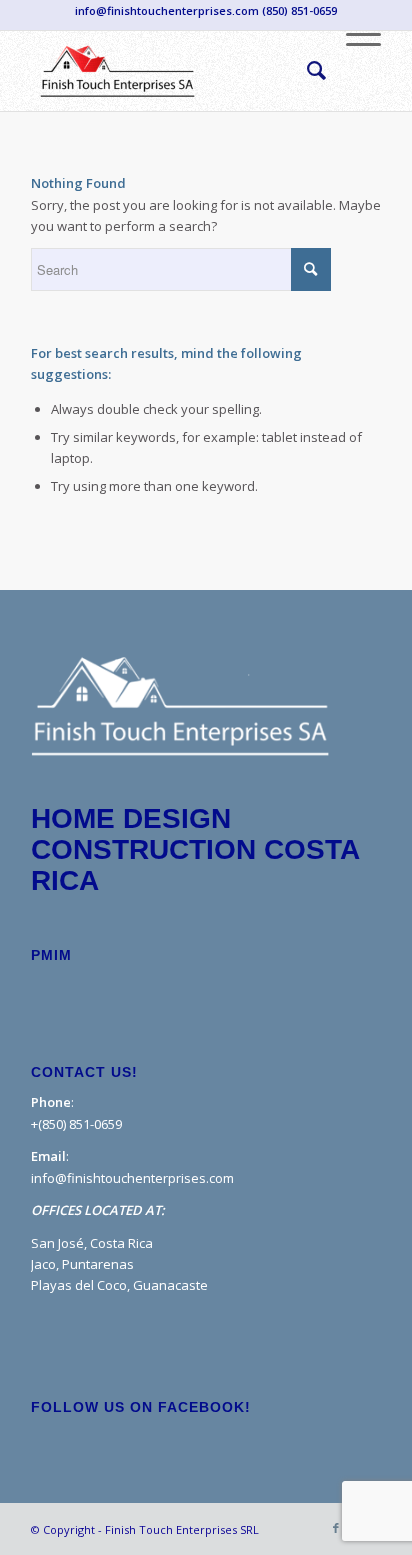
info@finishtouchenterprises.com (132, 1178)
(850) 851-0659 (299, 10)
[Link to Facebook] (336, 1529)
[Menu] (353, 71)
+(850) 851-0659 (76, 1124)
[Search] (306, 71)
